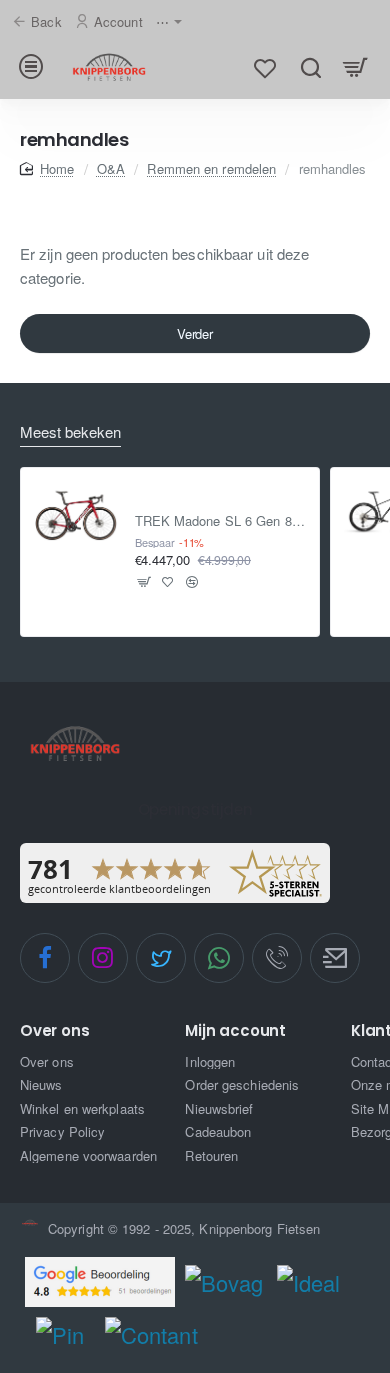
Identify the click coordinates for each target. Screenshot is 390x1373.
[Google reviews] (100, 1282)
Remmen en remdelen (211, 168)
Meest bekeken (70, 432)
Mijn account (235, 1031)
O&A (111, 168)
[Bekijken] (355, 67)
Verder (195, 333)
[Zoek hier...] (310, 67)
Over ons (54, 1031)
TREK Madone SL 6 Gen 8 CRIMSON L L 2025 (221, 521)
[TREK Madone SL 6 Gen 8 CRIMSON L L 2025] (76, 510)
